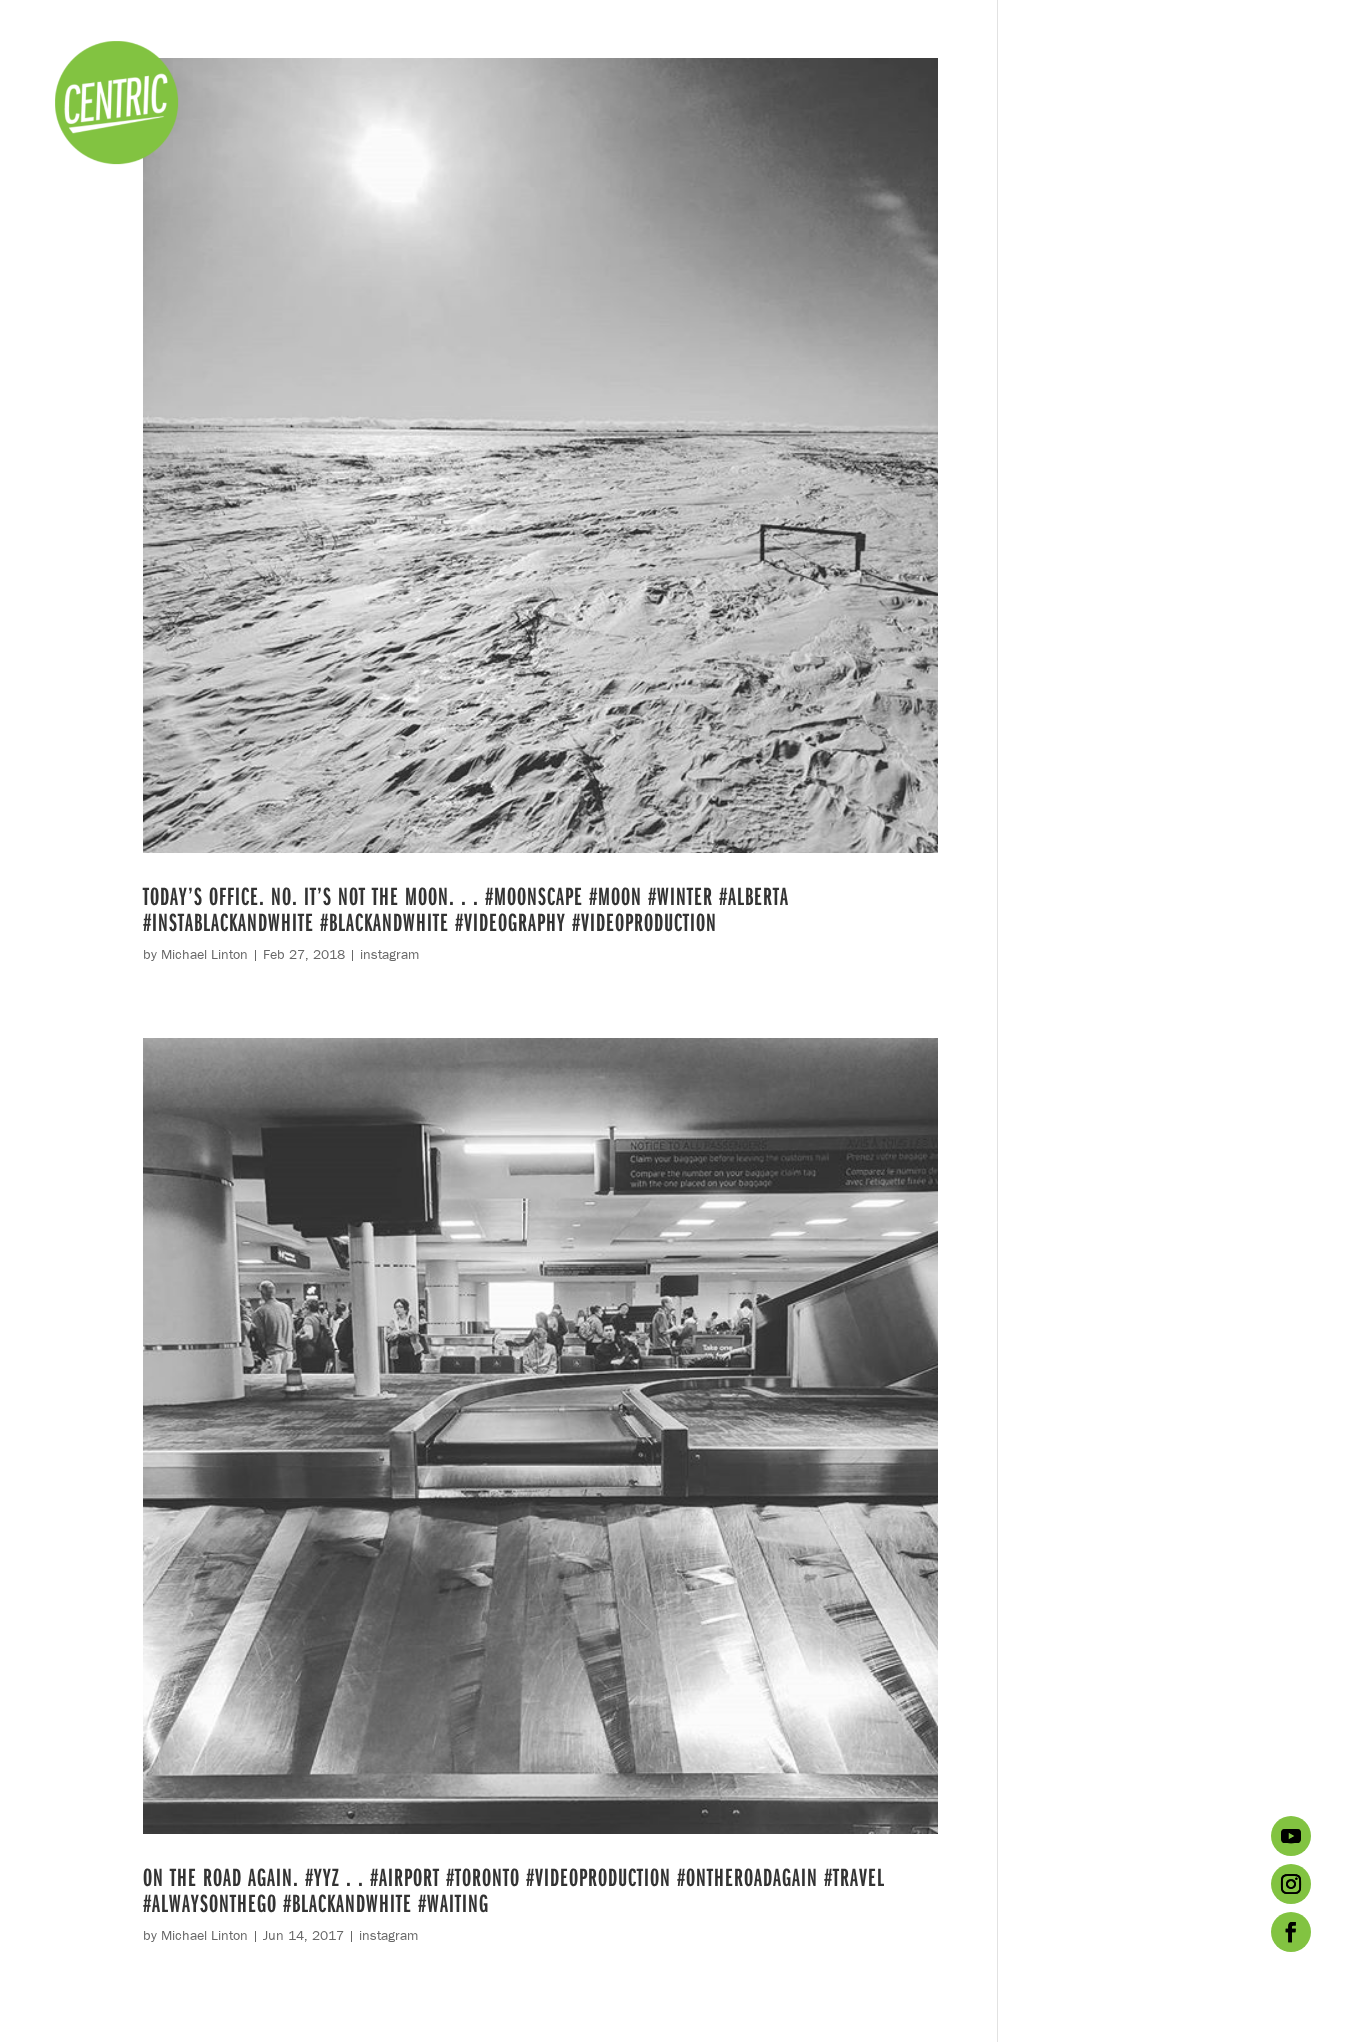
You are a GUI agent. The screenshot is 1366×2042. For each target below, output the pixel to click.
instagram (389, 954)
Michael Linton (204, 954)
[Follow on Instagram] (1291, 1884)
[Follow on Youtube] (1291, 1836)
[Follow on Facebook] (1291, 1932)
